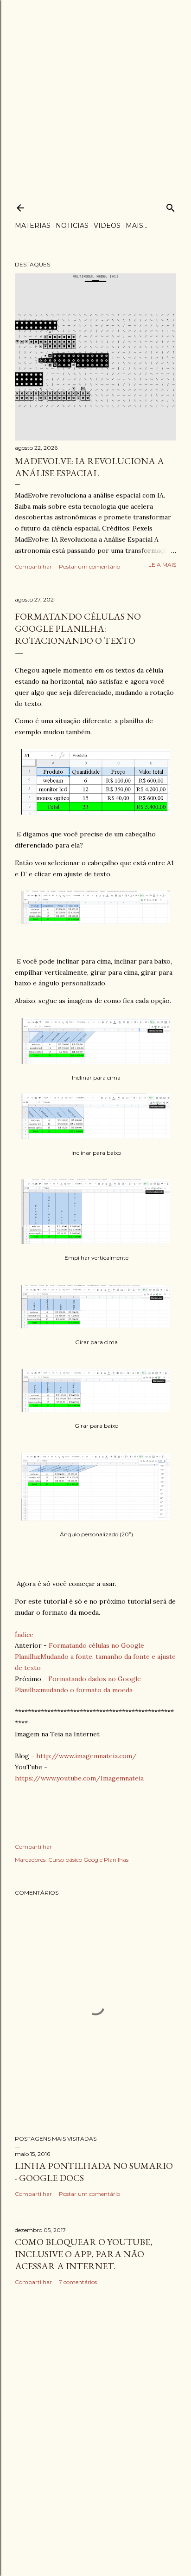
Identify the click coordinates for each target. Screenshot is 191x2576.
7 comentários (78, 2282)
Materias (33, 226)
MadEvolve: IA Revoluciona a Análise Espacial (89, 467)
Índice (24, 1635)
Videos (107, 226)
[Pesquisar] (171, 206)
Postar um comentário (89, 566)
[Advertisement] (95, 96)
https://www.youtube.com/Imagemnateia (79, 1778)
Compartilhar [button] (33, 566)
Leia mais (162, 565)
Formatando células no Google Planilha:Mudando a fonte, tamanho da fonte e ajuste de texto (95, 1657)
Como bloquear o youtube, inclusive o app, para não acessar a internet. (84, 2254)
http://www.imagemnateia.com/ (86, 1756)
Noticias (72, 226)
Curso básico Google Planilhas (88, 1860)
